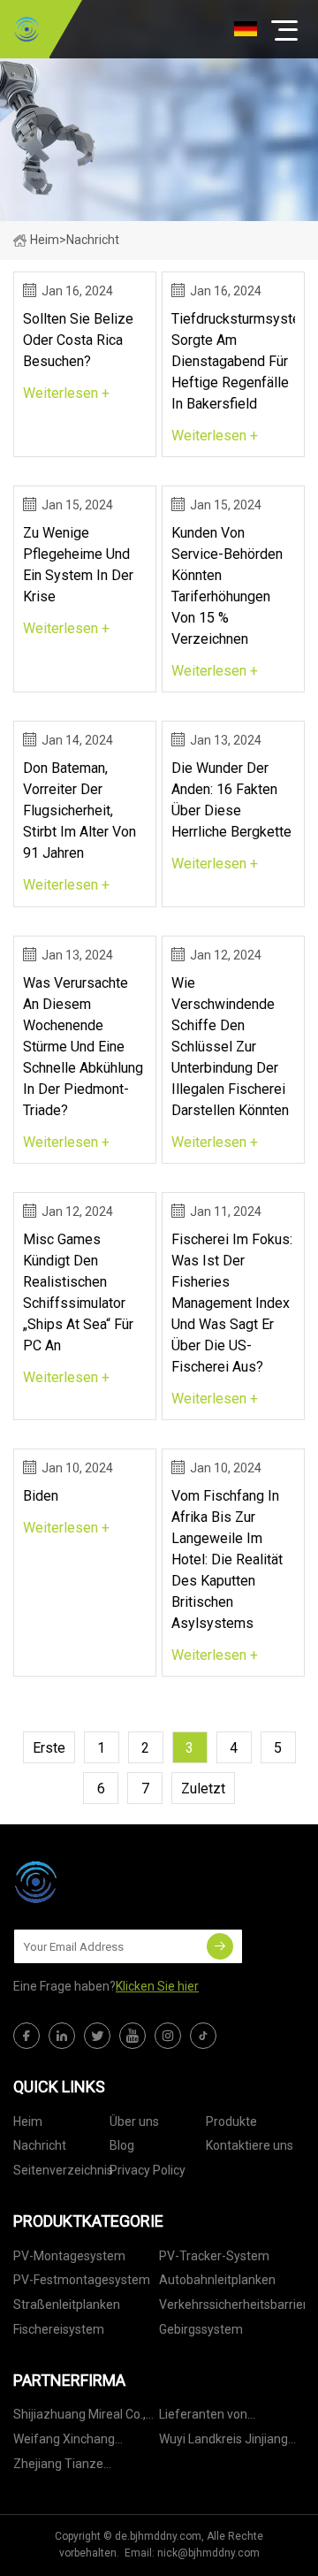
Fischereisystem (59, 2329)
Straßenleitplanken (67, 2305)
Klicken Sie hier (157, 1986)
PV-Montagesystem (69, 2256)
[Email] (220, 1946)
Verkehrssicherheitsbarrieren (232, 2305)
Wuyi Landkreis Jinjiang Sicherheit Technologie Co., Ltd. (223, 2442)
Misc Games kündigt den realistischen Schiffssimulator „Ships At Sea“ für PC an (78, 1292)
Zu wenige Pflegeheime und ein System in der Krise (78, 565)
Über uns (134, 2121)
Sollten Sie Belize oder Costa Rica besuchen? (78, 340)
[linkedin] (62, 2036)
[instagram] (168, 2036)
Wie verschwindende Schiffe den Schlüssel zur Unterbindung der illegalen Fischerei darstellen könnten (230, 1047)
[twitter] (97, 2036)
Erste (49, 1748)
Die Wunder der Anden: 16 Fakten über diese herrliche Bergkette (231, 800)
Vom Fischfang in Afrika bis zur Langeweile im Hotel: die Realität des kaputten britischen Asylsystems (227, 1559)
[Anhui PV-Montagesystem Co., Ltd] (26, 29)
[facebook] (26, 2036)
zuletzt (203, 1789)
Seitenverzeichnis (63, 2170)
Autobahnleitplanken (217, 2280)
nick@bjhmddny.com (208, 2553)
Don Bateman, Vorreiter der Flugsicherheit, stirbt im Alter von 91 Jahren (79, 810)
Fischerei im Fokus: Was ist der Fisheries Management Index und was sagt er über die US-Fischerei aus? (232, 1303)
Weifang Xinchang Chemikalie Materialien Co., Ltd (77, 2442)
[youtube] (132, 2036)
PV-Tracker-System (214, 2256)
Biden (41, 1496)
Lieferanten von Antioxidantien (203, 2417)
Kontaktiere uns (250, 2145)
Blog (122, 2145)
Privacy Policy (148, 2170)
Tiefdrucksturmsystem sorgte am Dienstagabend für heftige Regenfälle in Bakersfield (233, 361)
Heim (45, 240)
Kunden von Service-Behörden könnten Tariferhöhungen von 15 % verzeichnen (227, 586)
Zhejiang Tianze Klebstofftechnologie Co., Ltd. (83, 2467)
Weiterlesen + (66, 393)
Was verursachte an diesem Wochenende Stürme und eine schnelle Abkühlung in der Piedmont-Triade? (83, 1047)
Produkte (231, 2121)
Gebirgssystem (201, 2329)
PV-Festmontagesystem (82, 2280)
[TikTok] (203, 2036)
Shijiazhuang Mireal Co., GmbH (79, 2417)
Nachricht (40, 2145)
